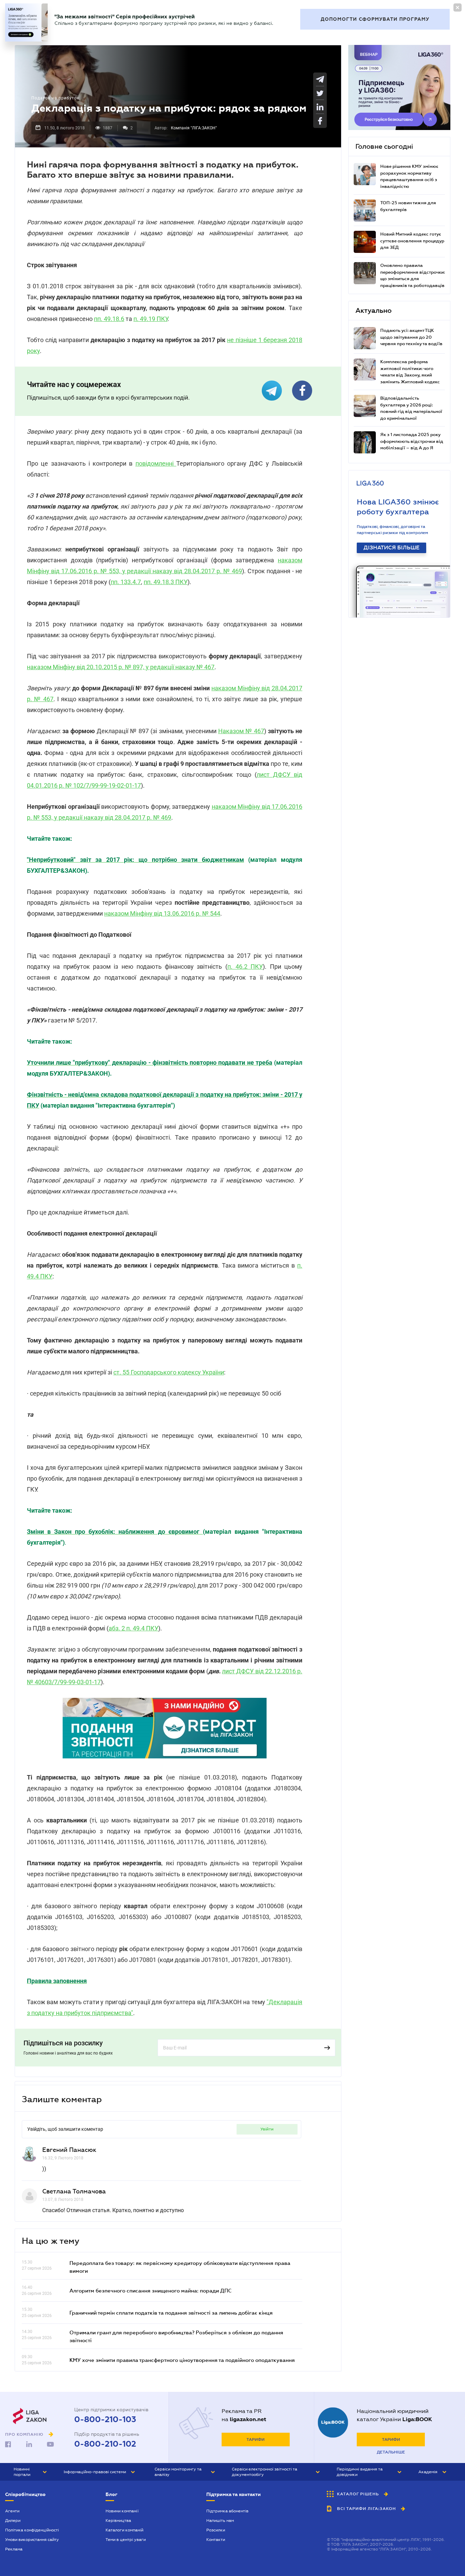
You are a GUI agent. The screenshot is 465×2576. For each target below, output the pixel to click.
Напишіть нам (220, 2521)
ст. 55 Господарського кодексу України (169, 1372)
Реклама (14, 2549)
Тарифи (255, 2440)
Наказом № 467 (241, 731)
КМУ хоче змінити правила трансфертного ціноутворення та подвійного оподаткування (182, 2360)
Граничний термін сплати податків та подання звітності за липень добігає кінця (171, 2313)
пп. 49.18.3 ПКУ (166, 582)
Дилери (13, 2521)
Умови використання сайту (32, 2540)
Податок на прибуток (55, 98)
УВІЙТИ (267, 2129)
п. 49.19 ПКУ (150, 319)
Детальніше (391, 2452)
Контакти (216, 2540)
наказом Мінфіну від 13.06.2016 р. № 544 (162, 913)
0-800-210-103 (105, 2419)
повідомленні (156, 463)
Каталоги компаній (124, 2530)
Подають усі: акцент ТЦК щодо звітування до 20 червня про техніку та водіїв (411, 337)
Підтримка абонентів (227, 2511)
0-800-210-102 (105, 2444)
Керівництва (118, 2521)
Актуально (373, 310)
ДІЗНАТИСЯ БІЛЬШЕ (391, 548)
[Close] (458, 7)
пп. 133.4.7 (126, 582)
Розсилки (216, 2530)
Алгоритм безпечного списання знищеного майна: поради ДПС (150, 2290)
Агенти (12, 2511)
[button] (30, 2472)
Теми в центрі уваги (126, 2540)
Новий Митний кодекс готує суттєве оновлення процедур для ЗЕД (412, 241)
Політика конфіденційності (32, 2530)
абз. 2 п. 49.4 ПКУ (133, 1628)
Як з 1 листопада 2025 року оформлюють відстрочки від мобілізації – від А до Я (412, 441)
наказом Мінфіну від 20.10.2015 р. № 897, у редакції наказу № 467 (121, 667)
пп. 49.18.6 (109, 319)
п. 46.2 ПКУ (245, 967)
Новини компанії (122, 2511)
